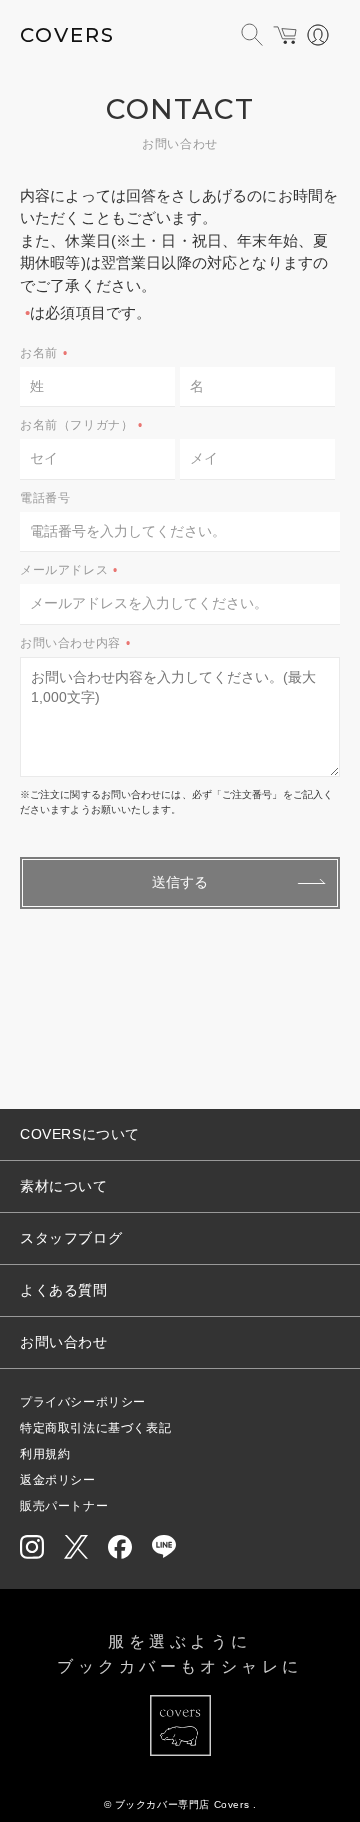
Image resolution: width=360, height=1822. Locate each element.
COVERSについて (80, 1134)
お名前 (43, 353)
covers (67, 35)
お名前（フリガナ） (81, 425)
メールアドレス (69, 570)
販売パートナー (64, 1506)
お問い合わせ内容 (75, 643)
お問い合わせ (64, 1342)
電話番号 (45, 498)
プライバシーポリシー (83, 1402)
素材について (64, 1186)
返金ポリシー (58, 1480)
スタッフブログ (71, 1238)
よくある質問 (64, 1290)
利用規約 (45, 1454)
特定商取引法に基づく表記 (95, 1428)
